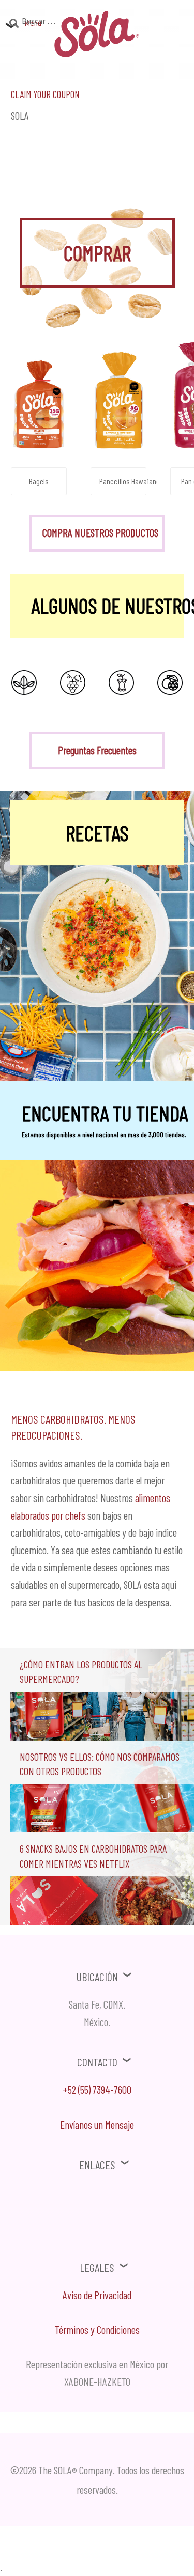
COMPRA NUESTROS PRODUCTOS (100, 533)
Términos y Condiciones (97, 2329)
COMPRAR (97, 252)
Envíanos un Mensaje (97, 2124)
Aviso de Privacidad (97, 2295)
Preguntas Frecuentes (97, 750)
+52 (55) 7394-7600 (97, 2089)
